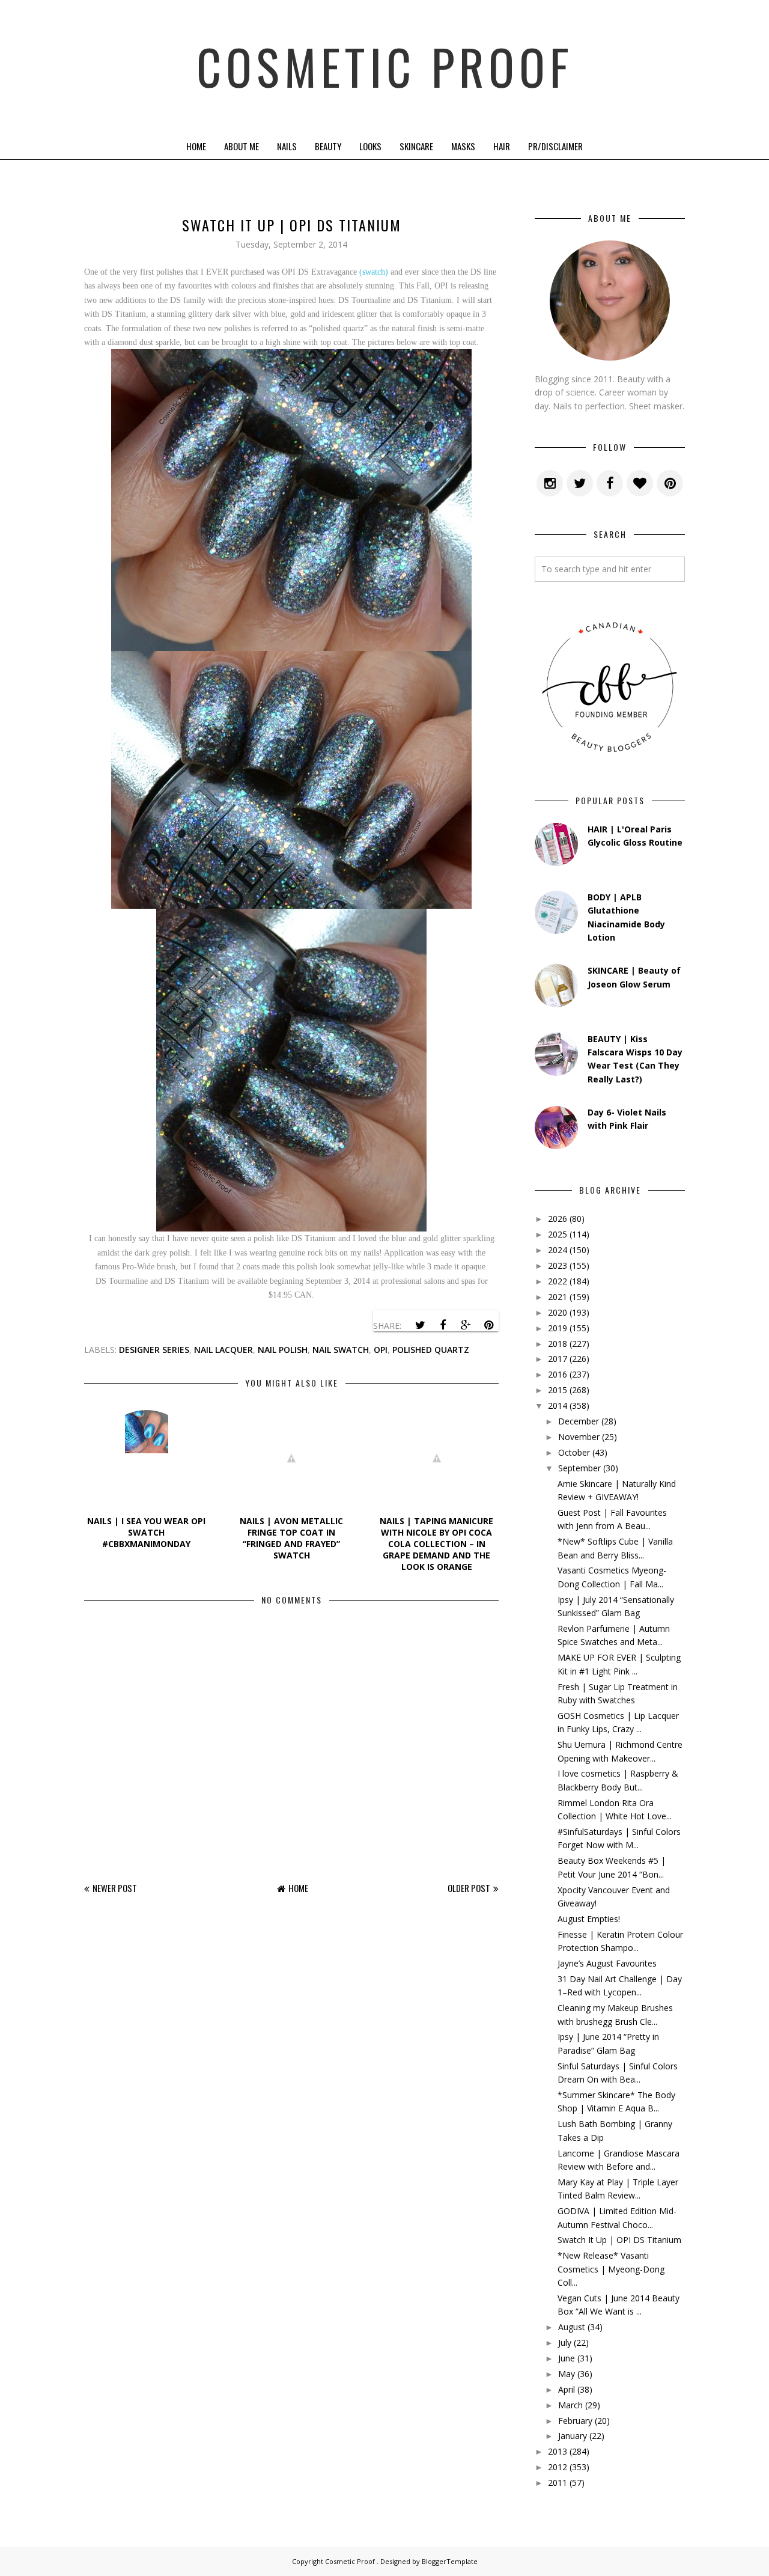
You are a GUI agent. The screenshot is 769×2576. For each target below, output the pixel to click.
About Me (242, 146)
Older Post (469, 1888)
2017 (558, 1359)
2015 (558, 1390)
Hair (502, 146)
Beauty (328, 146)
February (575, 2421)
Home (196, 146)
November (579, 1437)
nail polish (283, 1350)
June (567, 2358)
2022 (558, 1281)
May (567, 2374)
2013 (558, 2451)
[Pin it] (488, 1325)
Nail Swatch (341, 1350)
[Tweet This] (420, 1325)
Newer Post (115, 1888)
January (573, 2436)
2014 (558, 1406)
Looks (370, 146)
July (565, 2343)
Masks (463, 146)
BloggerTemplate (450, 2561)
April (567, 2389)
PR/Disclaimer (555, 146)
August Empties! (589, 1919)
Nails (287, 146)
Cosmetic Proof (385, 66)
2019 (558, 1328)
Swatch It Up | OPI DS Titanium (619, 2240)
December (579, 1421)
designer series (154, 1350)
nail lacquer (223, 1350)
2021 (558, 1297)
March (570, 2405)
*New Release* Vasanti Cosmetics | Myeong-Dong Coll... (611, 2269)
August (572, 2327)
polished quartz (431, 1350)
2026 (558, 1219)
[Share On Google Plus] (466, 1325)
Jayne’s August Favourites (607, 1963)
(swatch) (374, 272)
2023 (558, 1265)
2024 (558, 1250)
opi (381, 1350)
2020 (558, 1312)
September (579, 1468)
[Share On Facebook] (443, 1325)
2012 (558, 2467)
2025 (558, 1234)
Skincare (416, 146)
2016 (558, 1374)
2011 (558, 2483)
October (574, 1452)
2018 (558, 1344)
